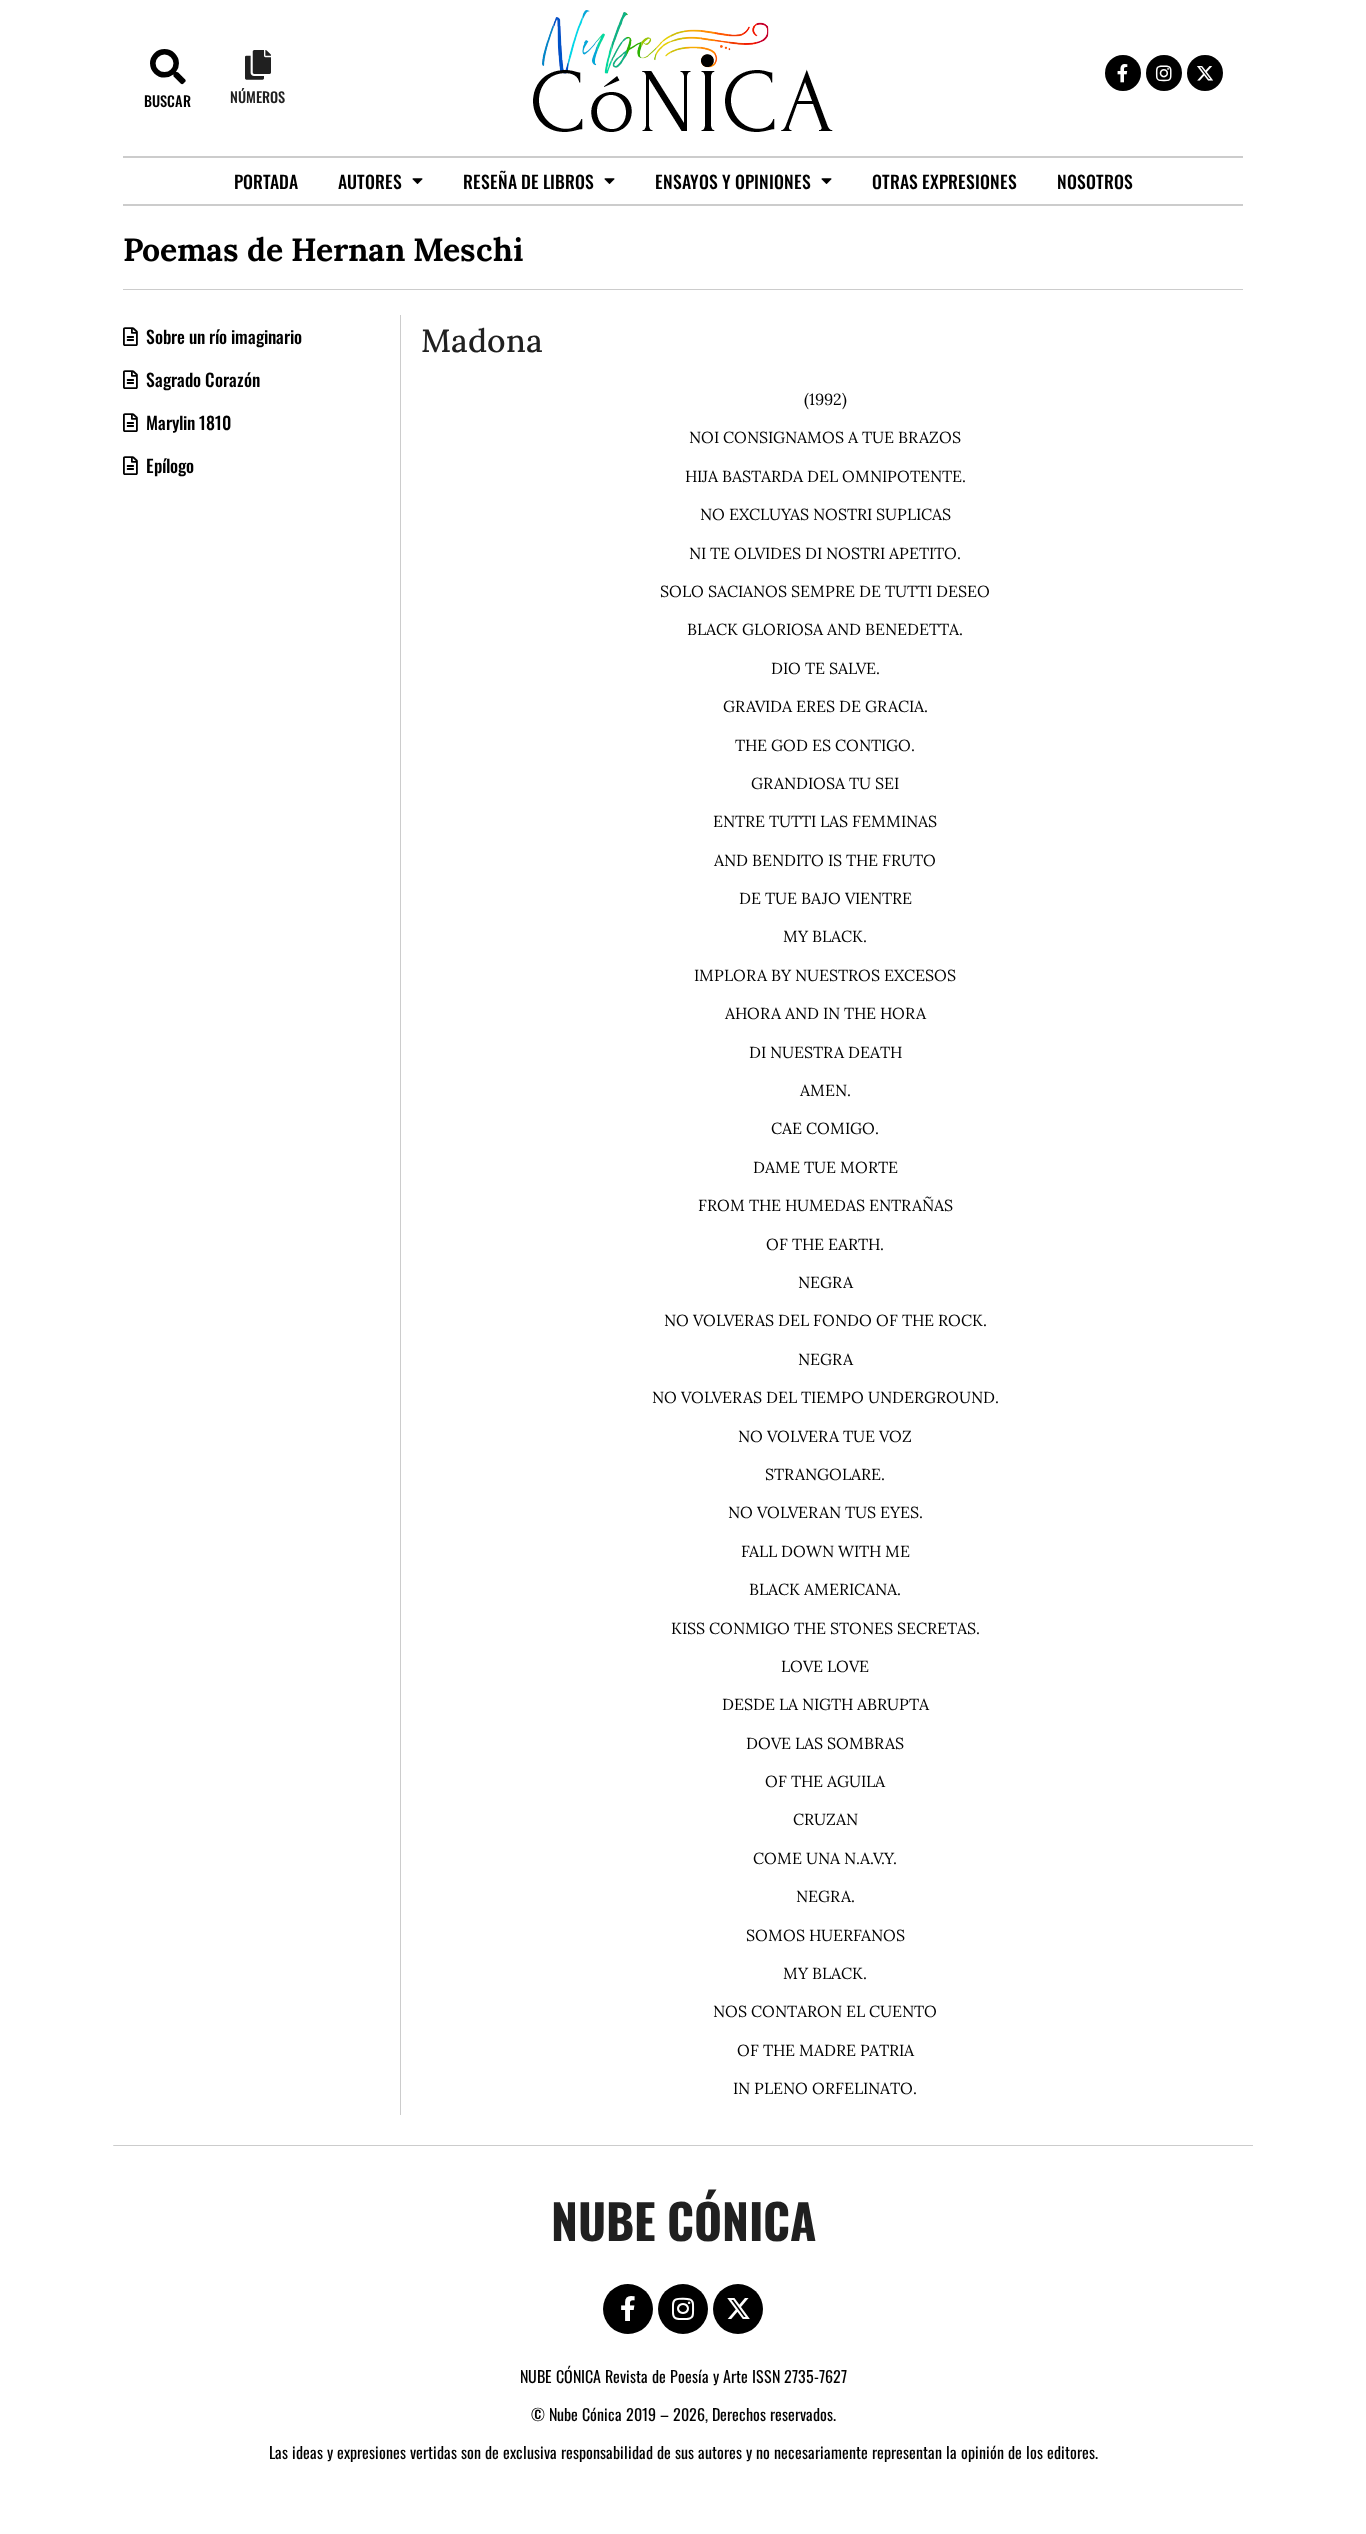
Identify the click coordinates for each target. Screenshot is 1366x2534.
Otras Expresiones (944, 181)
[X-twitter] (1205, 73)
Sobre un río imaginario (222, 336)
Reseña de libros (528, 181)
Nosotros (1095, 181)
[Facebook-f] (1123, 73)
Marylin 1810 (186, 422)
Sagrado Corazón (201, 379)
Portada (266, 181)
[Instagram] (1164, 73)
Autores (370, 181)
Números (257, 96)
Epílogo (168, 465)
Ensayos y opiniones (733, 181)
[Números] (258, 65)
